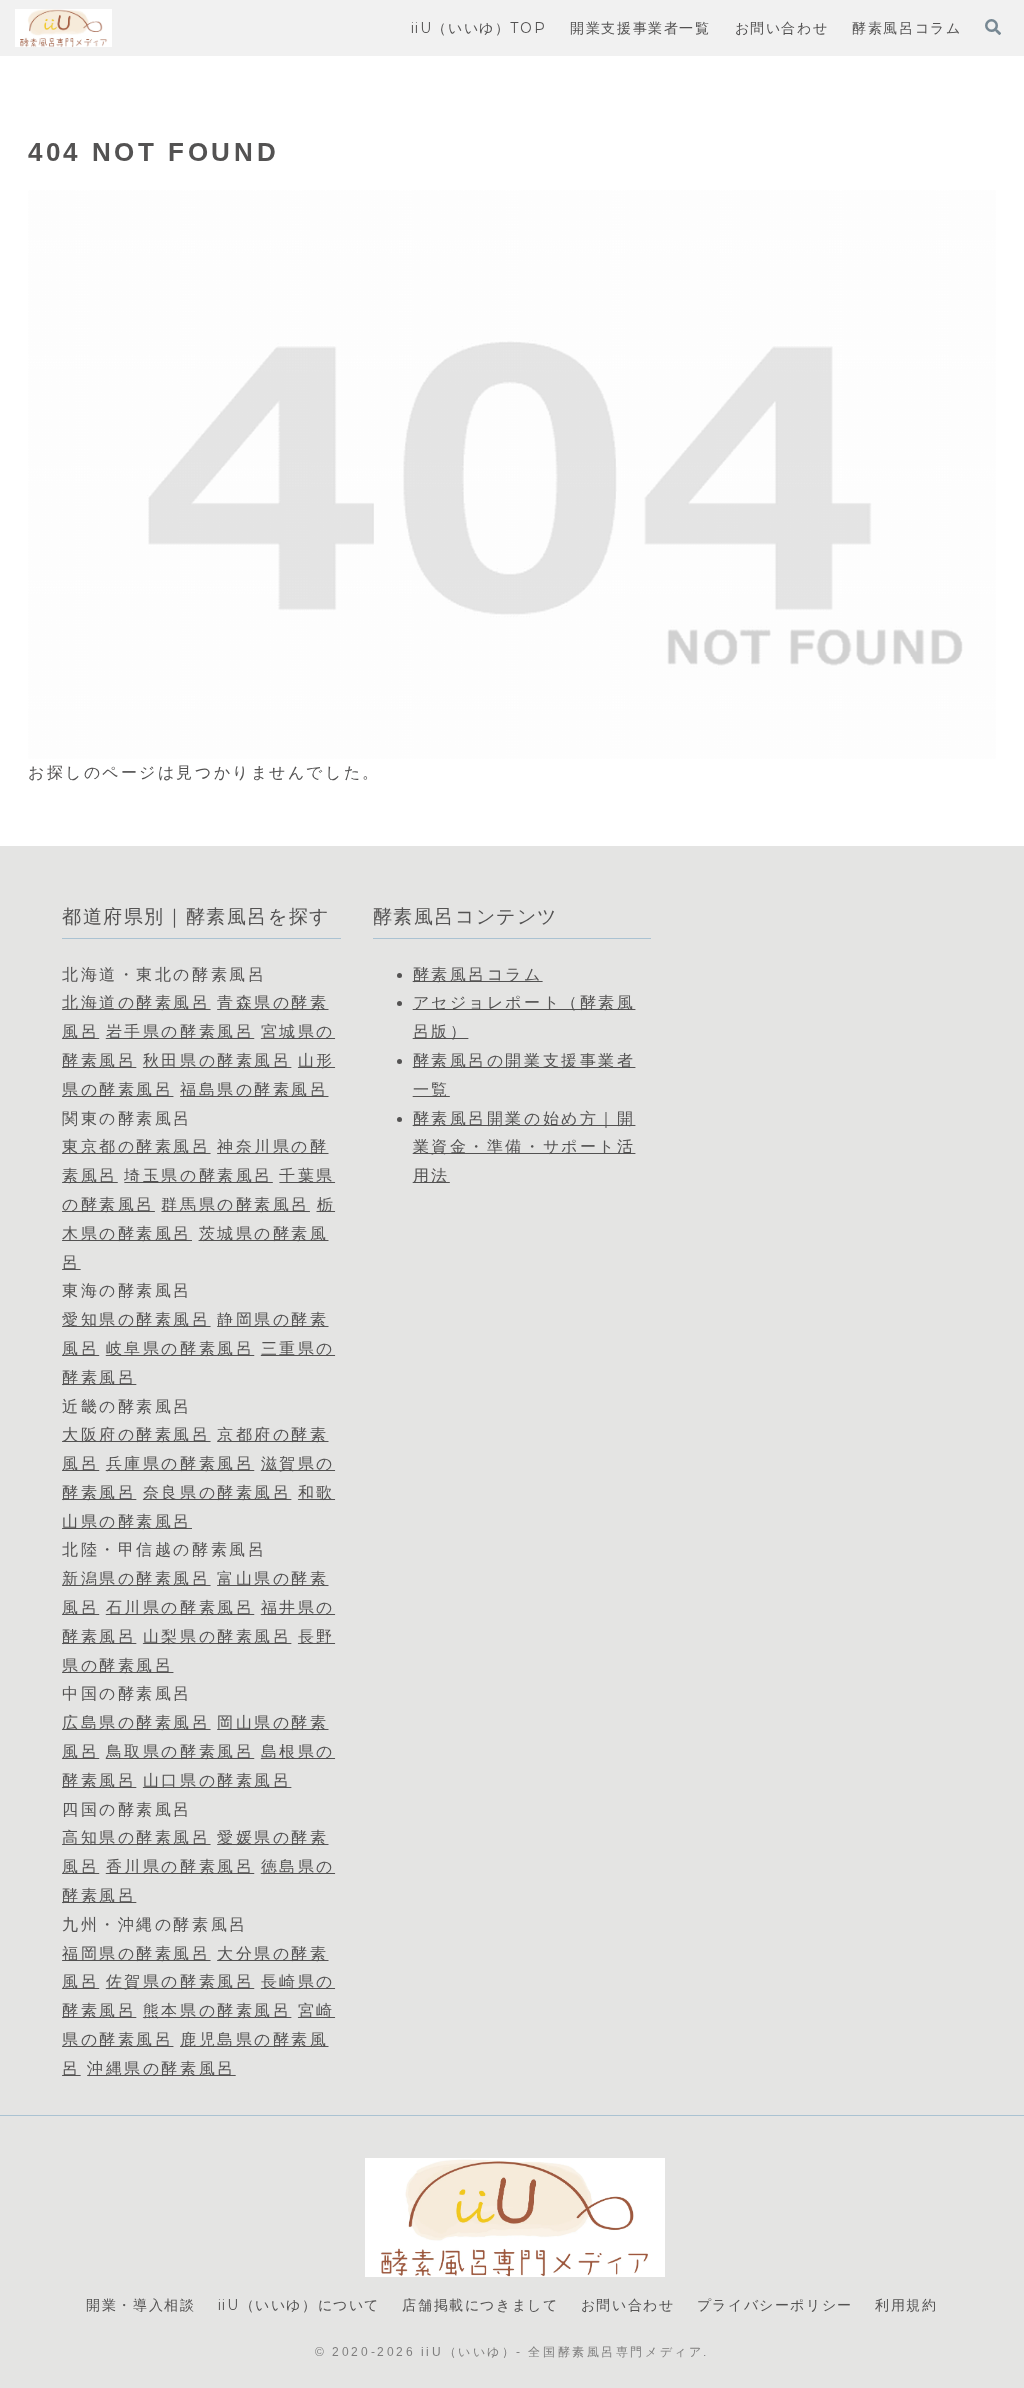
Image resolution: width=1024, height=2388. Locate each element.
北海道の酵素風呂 (136, 1002)
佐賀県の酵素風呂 (180, 1981)
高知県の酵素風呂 (136, 1837)
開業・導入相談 (140, 2305)
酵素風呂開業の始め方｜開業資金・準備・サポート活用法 (524, 1147)
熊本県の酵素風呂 (217, 2010)
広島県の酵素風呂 (136, 1722)
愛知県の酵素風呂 (136, 1319)
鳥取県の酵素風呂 (180, 1751)
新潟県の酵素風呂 (136, 1578)
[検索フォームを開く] (993, 27)
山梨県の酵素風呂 (217, 1636)
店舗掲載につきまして (480, 2305)
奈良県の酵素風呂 (217, 1492)
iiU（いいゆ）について (299, 2305)
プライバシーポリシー (775, 2305)
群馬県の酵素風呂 (235, 1204)
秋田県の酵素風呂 (217, 1060)
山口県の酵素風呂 (217, 1780)
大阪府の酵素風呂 (136, 1434)
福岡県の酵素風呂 (136, 1953)
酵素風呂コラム (478, 974)
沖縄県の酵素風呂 (161, 2068)
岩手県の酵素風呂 (180, 1031)
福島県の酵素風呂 (254, 1089)
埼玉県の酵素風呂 (198, 1175)
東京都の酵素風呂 (136, 1146)
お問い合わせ (628, 2305)
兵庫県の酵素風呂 (180, 1463)
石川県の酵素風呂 (180, 1607)
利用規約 (906, 2305)
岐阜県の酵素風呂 (180, 1348)
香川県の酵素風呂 (180, 1866)
